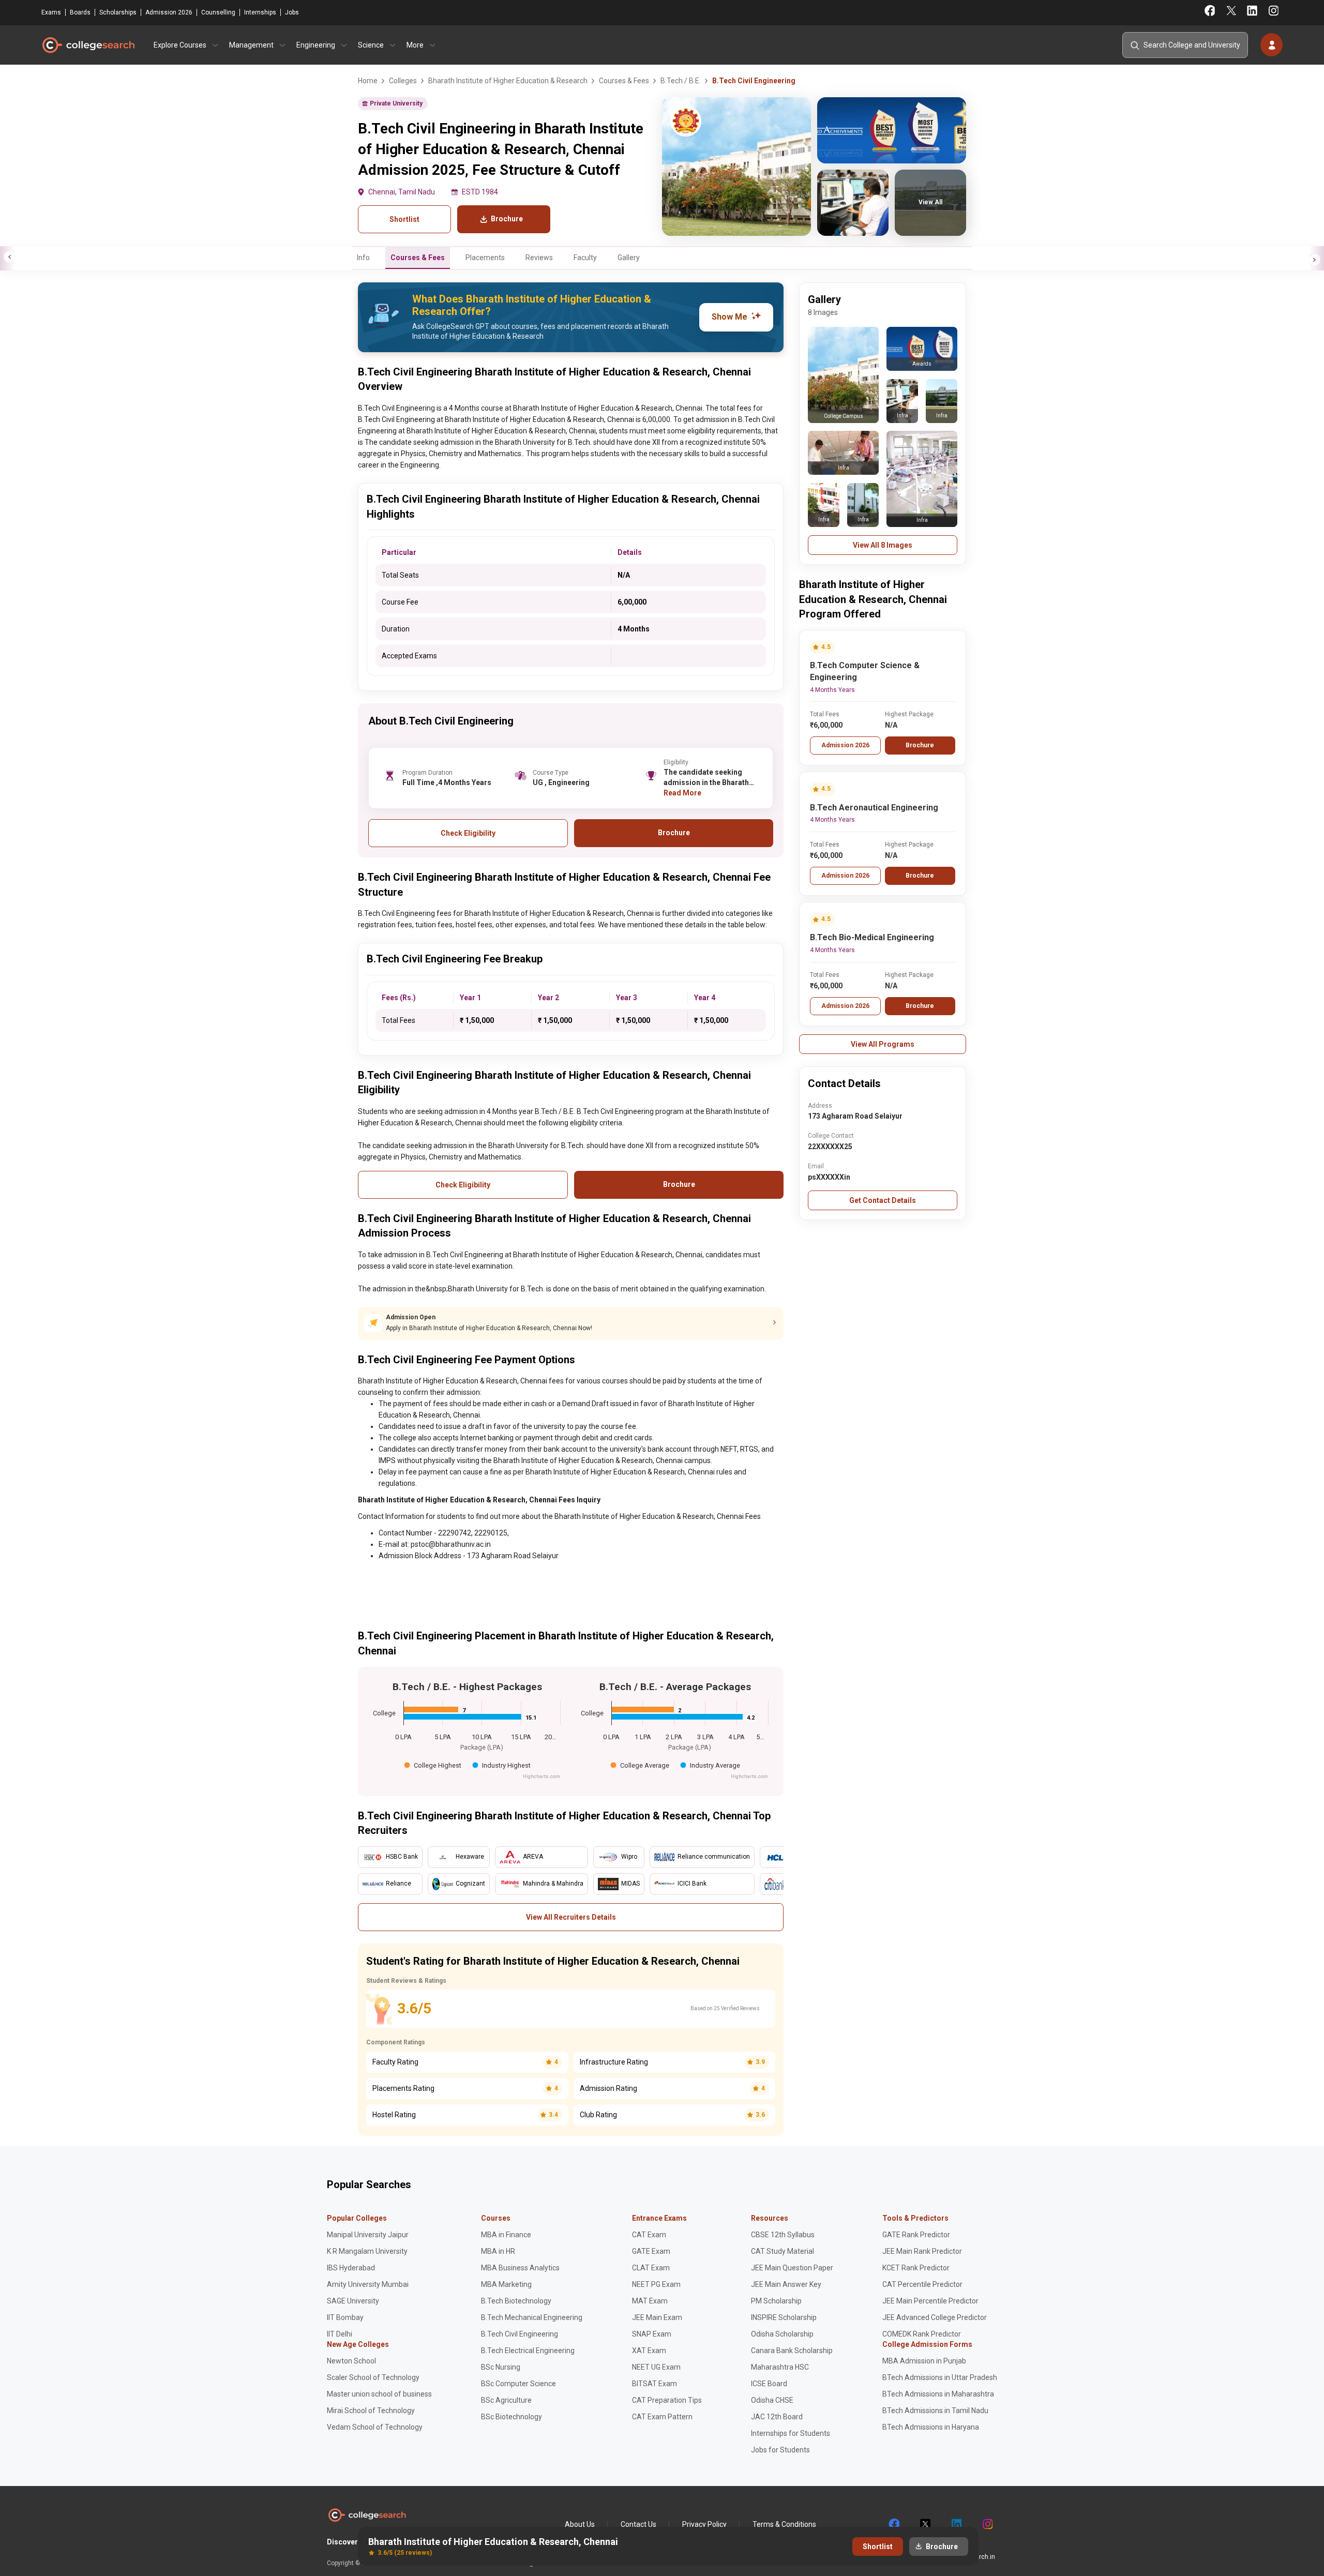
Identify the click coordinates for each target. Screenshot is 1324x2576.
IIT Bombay (345, 2317)
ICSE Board (769, 2384)
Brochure (920, 745)
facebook (894, 2524)
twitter (925, 2524)
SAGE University (353, 2301)
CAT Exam (649, 2235)
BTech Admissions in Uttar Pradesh (940, 2377)
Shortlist (404, 219)
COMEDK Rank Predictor (922, 2334)
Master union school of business (379, 2394)
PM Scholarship (776, 2301)
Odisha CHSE (772, 2400)
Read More (682, 793)
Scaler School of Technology (373, 2377)
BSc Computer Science (518, 2384)
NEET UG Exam (656, 2367)
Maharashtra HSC (780, 2367)
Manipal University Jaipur (368, 2235)
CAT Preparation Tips (667, 2400)
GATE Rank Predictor (916, 2235)
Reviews (539, 258)
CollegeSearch (88, 45)
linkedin (956, 2524)
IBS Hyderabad (351, 2268)
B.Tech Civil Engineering (520, 2334)
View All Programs (883, 1044)
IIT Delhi (340, 2334)
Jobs (292, 12)
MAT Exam (650, 2301)
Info (363, 258)
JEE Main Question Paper (792, 2268)
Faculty (585, 258)
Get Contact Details (883, 1200)
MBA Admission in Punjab (924, 2361)
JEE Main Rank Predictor (922, 2251)
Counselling (218, 12)
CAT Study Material (783, 2251)
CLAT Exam (651, 2268)
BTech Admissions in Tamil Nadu (935, 2411)
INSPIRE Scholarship (784, 2317)
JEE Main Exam (657, 2317)
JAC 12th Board (777, 2417)
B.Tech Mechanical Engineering (532, 2317)
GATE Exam (651, 2251)
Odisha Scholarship (782, 2334)
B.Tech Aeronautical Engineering (874, 808)
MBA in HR (498, 2251)
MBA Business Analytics (520, 2268)
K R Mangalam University (367, 2251)
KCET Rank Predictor (916, 2268)
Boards (80, 12)
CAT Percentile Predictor (922, 2284)
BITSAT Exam (655, 2384)
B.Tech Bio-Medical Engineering (872, 937)
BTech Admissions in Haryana (931, 2427)
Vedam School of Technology (375, 2427)
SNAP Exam (652, 2334)
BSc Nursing (501, 2367)
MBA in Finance (506, 2235)
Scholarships (118, 12)
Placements (485, 258)
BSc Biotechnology (511, 2417)
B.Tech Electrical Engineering (528, 2351)
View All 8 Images (883, 545)
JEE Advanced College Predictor (935, 2317)
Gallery (629, 258)
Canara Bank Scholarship (792, 2351)
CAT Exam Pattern (662, 2417)
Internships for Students (791, 2433)
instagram (987, 2524)
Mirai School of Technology (371, 2411)
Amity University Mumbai (368, 2284)
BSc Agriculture (506, 2400)
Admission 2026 (169, 12)
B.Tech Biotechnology (516, 2301)
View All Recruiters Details (571, 1917)
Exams (51, 12)
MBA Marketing (506, 2284)
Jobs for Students (780, 2450)
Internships (260, 12)
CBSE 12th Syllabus (783, 2235)
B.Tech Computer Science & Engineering (865, 671)
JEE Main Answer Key (786, 2284)
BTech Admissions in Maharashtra (938, 2394)
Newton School (351, 2361)
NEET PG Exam (656, 2284)
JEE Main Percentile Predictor (930, 2301)
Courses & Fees (418, 258)
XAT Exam (649, 2351)
